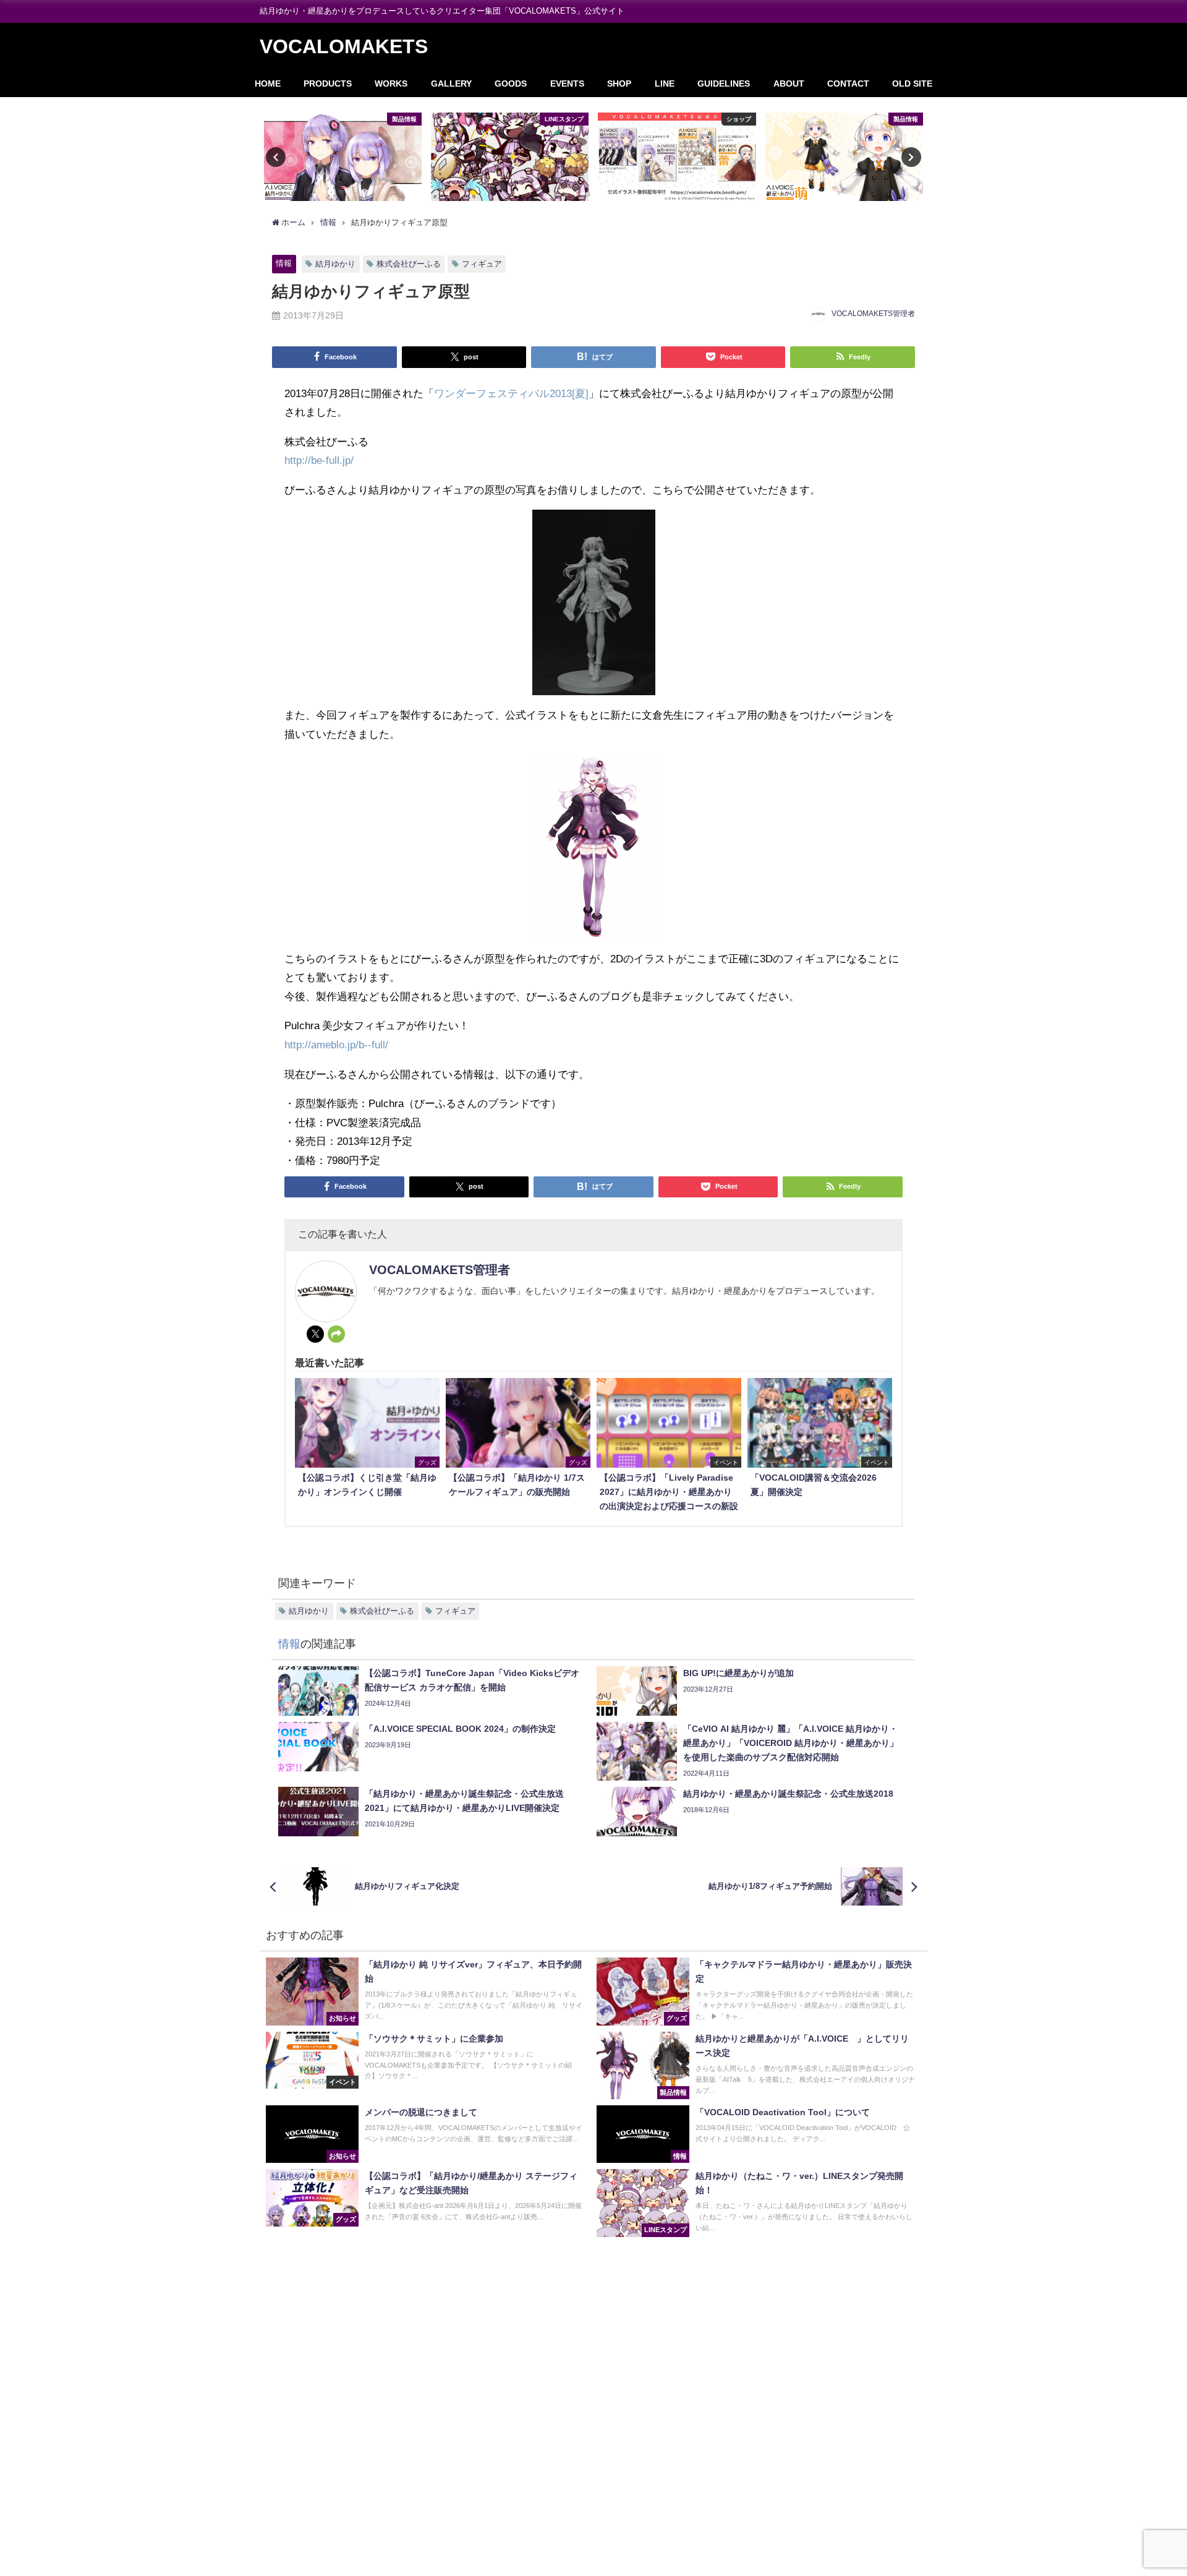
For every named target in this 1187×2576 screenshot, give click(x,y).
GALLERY (451, 83)
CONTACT (848, 83)
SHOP (619, 83)
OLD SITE (912, 83)
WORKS (391, 83)
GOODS (511, 83)
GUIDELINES (724, 83)
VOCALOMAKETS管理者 (873, 314)
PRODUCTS (328, 83)
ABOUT (789, 83)
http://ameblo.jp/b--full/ (336, 1044)
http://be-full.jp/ (319, 460)
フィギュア (482, 264)
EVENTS (567, 83)
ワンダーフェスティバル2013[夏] (511, 393)
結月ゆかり (335, 264)
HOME (268, 83)
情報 (284, 263)
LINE (665, 83)
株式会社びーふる (409, 264)
